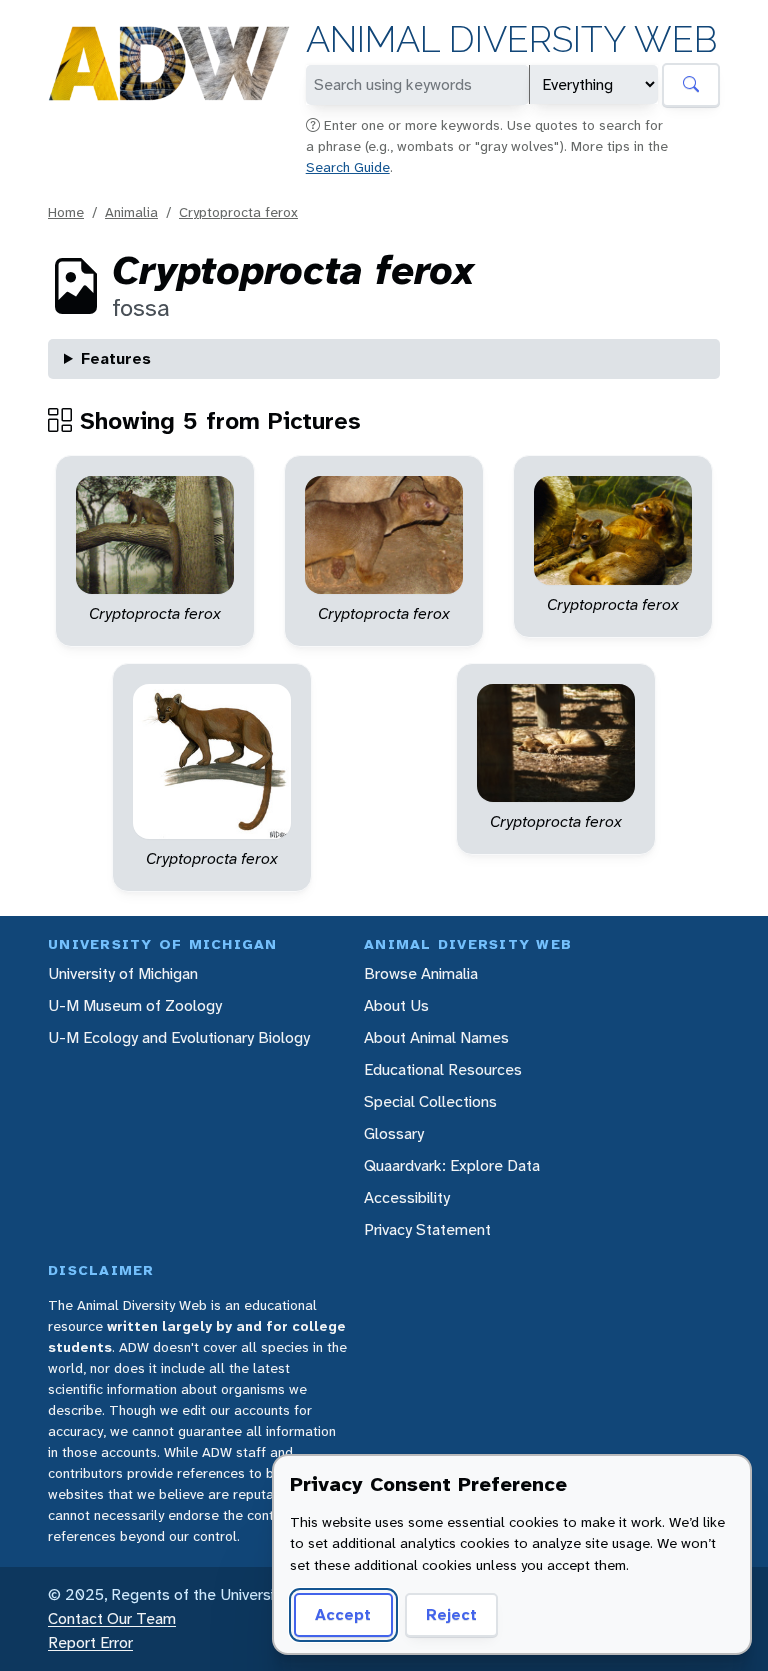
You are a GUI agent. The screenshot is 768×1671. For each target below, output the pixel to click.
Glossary (394, 1133)
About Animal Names (436, 1037)
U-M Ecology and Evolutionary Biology (179, 1037)
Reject (451, 1614)
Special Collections (430, 1101)
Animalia (131, 212)
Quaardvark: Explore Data (452, 1165)
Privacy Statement (427, 1229)
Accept (343, 1614)
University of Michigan (123, 973)
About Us (396, 1005)
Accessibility (407, 1197)
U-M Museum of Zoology (135, 1005)
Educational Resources (443, 1069)
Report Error (90, 1642)
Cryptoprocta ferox (238, 212)
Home (66, 212)
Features (116, 358)
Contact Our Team (112, 1618)
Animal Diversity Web (511, 39)
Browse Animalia (421, 973)
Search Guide (348, 167)
